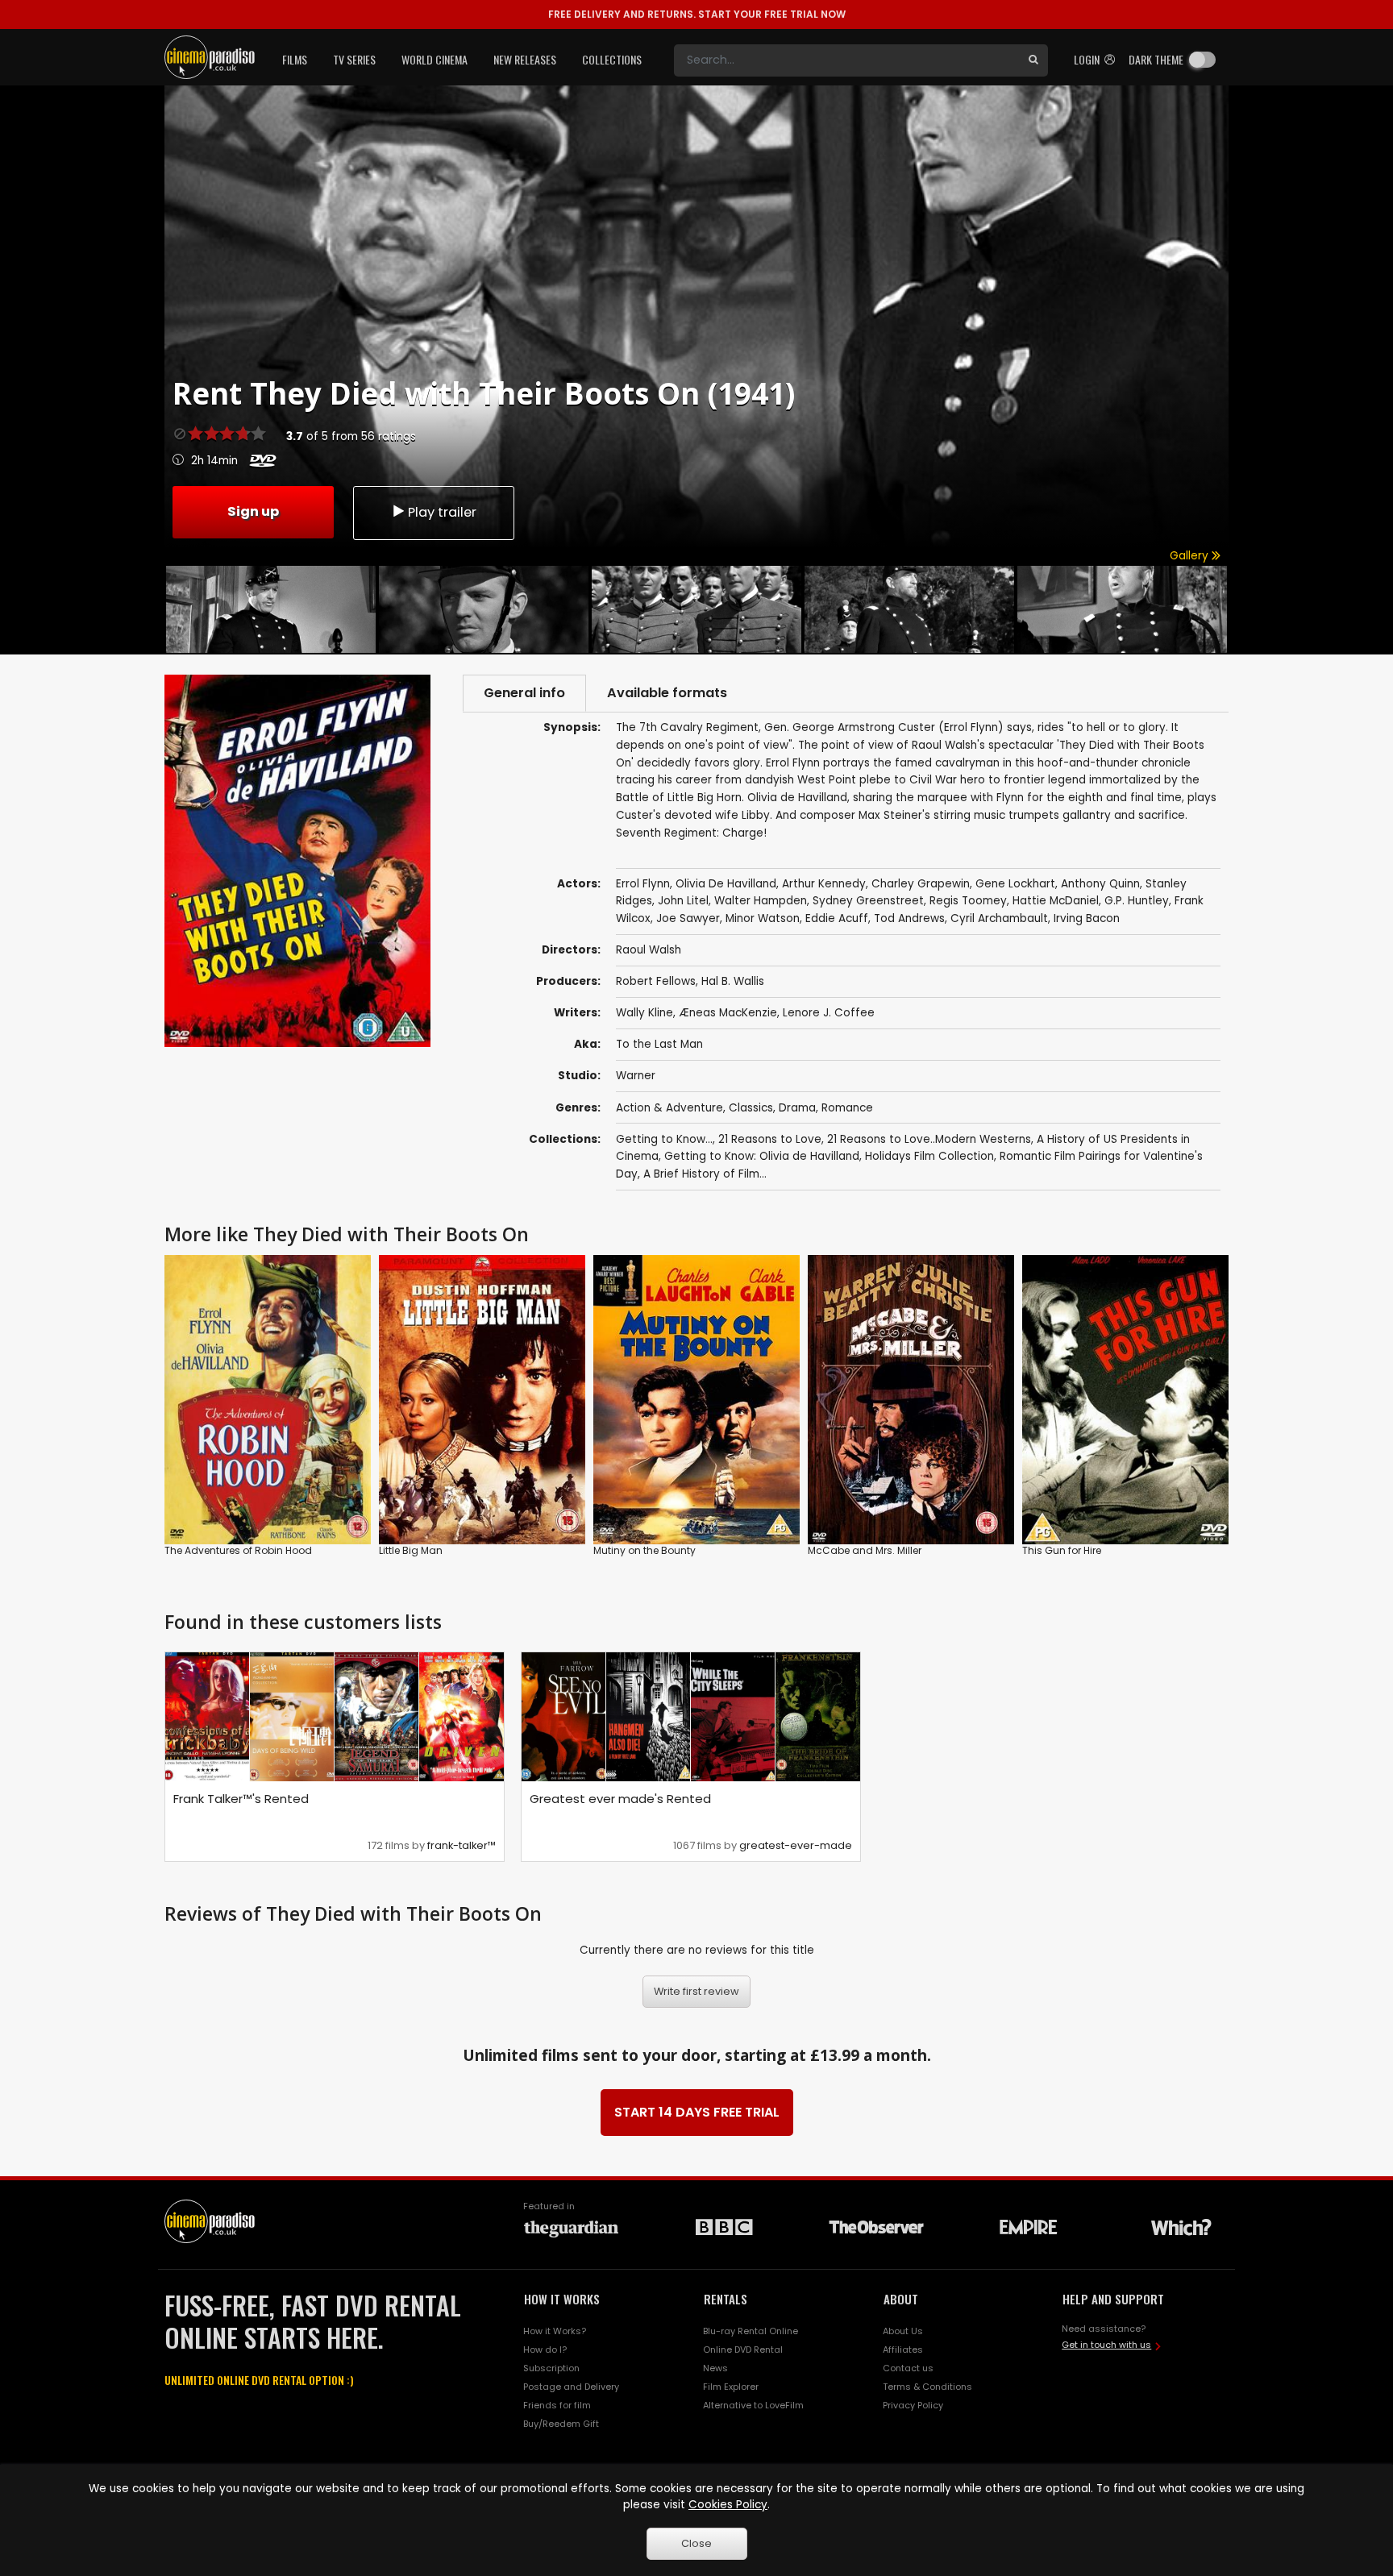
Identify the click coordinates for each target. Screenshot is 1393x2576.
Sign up (253, 511)
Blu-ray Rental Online (751, 2331)
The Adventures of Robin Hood (238, 1550)
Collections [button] (612, 59)
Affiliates (903, 2350)
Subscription (551, 2368)
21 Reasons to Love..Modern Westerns (929, 1139)
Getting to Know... (664, 1139)
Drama (797, 1108)
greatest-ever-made (796, 1845)
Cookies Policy (728, 2505)
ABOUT (901, 2299)
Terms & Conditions (927, 2387)
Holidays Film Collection (929, 1156)
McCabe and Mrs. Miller (865, 1550)
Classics (751, 1108)
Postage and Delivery (571, 2387)
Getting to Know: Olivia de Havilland (762, 1156)
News (715, 2368)
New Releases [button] (525, 59)
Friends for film (557, 2405)
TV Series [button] (354, 59)
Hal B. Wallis (733, 981)
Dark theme (1156, 59)
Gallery (1191, 556)
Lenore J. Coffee (829, 1013)
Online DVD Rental (743, 2350)
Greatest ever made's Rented (620, 1799)
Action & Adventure (669, 1108)
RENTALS (726, 2299)
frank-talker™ (462, 1845)
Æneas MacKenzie (728, 1013)
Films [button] (295, 59)
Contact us (908, 2368)
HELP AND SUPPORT (1113, 2299)
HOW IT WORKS (562, 2299)
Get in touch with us (1106, 2345)
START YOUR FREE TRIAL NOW (697, 14)
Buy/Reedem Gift (561, 2424)
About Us (903, 2331)
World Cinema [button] (435, 59)
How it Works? (555, 2331)
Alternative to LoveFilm (753, 2405)
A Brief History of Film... (705, 1174)
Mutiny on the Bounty (645, 1550)
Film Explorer (731, 2387)
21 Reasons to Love (770, 1139)
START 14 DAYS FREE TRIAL (697, 2112)
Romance (847, 1108)
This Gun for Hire (1062, 1550)
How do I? (545, 2350)
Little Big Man (411, 1550)
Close (696, 2543)
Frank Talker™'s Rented (241, 1799)
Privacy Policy (913, 2405)
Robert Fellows (656, 981)
